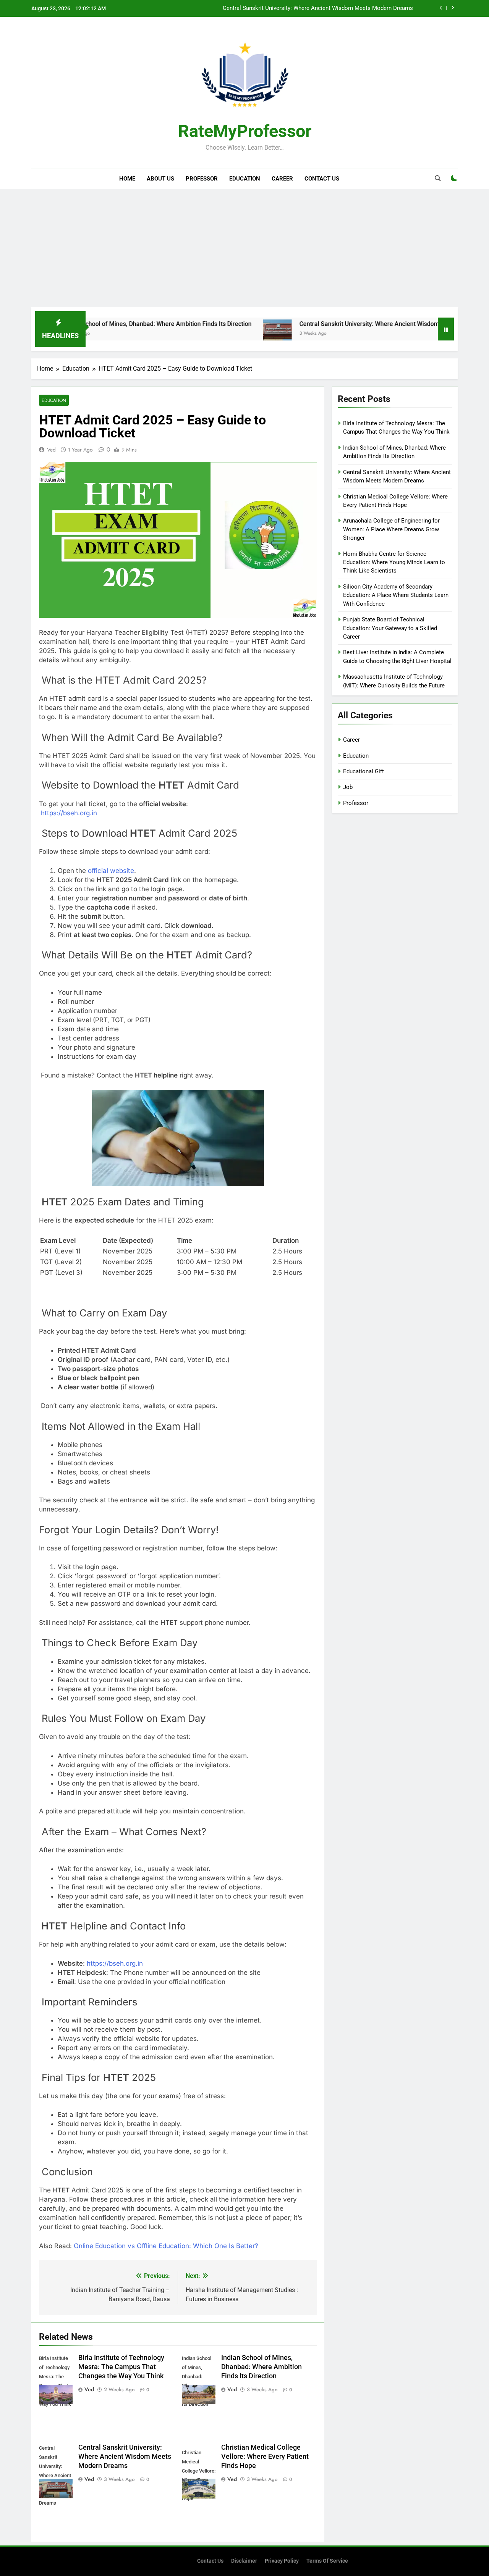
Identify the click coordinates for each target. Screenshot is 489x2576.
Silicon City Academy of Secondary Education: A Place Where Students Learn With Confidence (396, 595)
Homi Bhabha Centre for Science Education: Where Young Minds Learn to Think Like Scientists (394, 562)
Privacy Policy (282, 2561)
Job (348, 787)
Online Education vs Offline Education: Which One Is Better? (166, 2246)
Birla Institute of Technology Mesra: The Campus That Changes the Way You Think (121, 2367)
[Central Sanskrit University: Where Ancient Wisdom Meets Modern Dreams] (215, 334)
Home (127, 179)
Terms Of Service (327, 2561)
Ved (51, 450)
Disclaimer (244, 2561)
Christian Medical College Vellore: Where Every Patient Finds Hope (328, 8)
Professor (202, 179)
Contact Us (322, 179)
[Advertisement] (244, 250)
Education (245, 179)
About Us (160, 179)
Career (282, 179)
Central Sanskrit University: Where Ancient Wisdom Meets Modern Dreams (339, 324)
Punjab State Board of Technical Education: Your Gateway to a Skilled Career (390, 628)
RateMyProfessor (245, 131)
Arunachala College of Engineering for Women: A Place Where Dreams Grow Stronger (391, 529)
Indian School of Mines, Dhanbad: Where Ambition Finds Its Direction (95, 324)
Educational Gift (364, 771)
